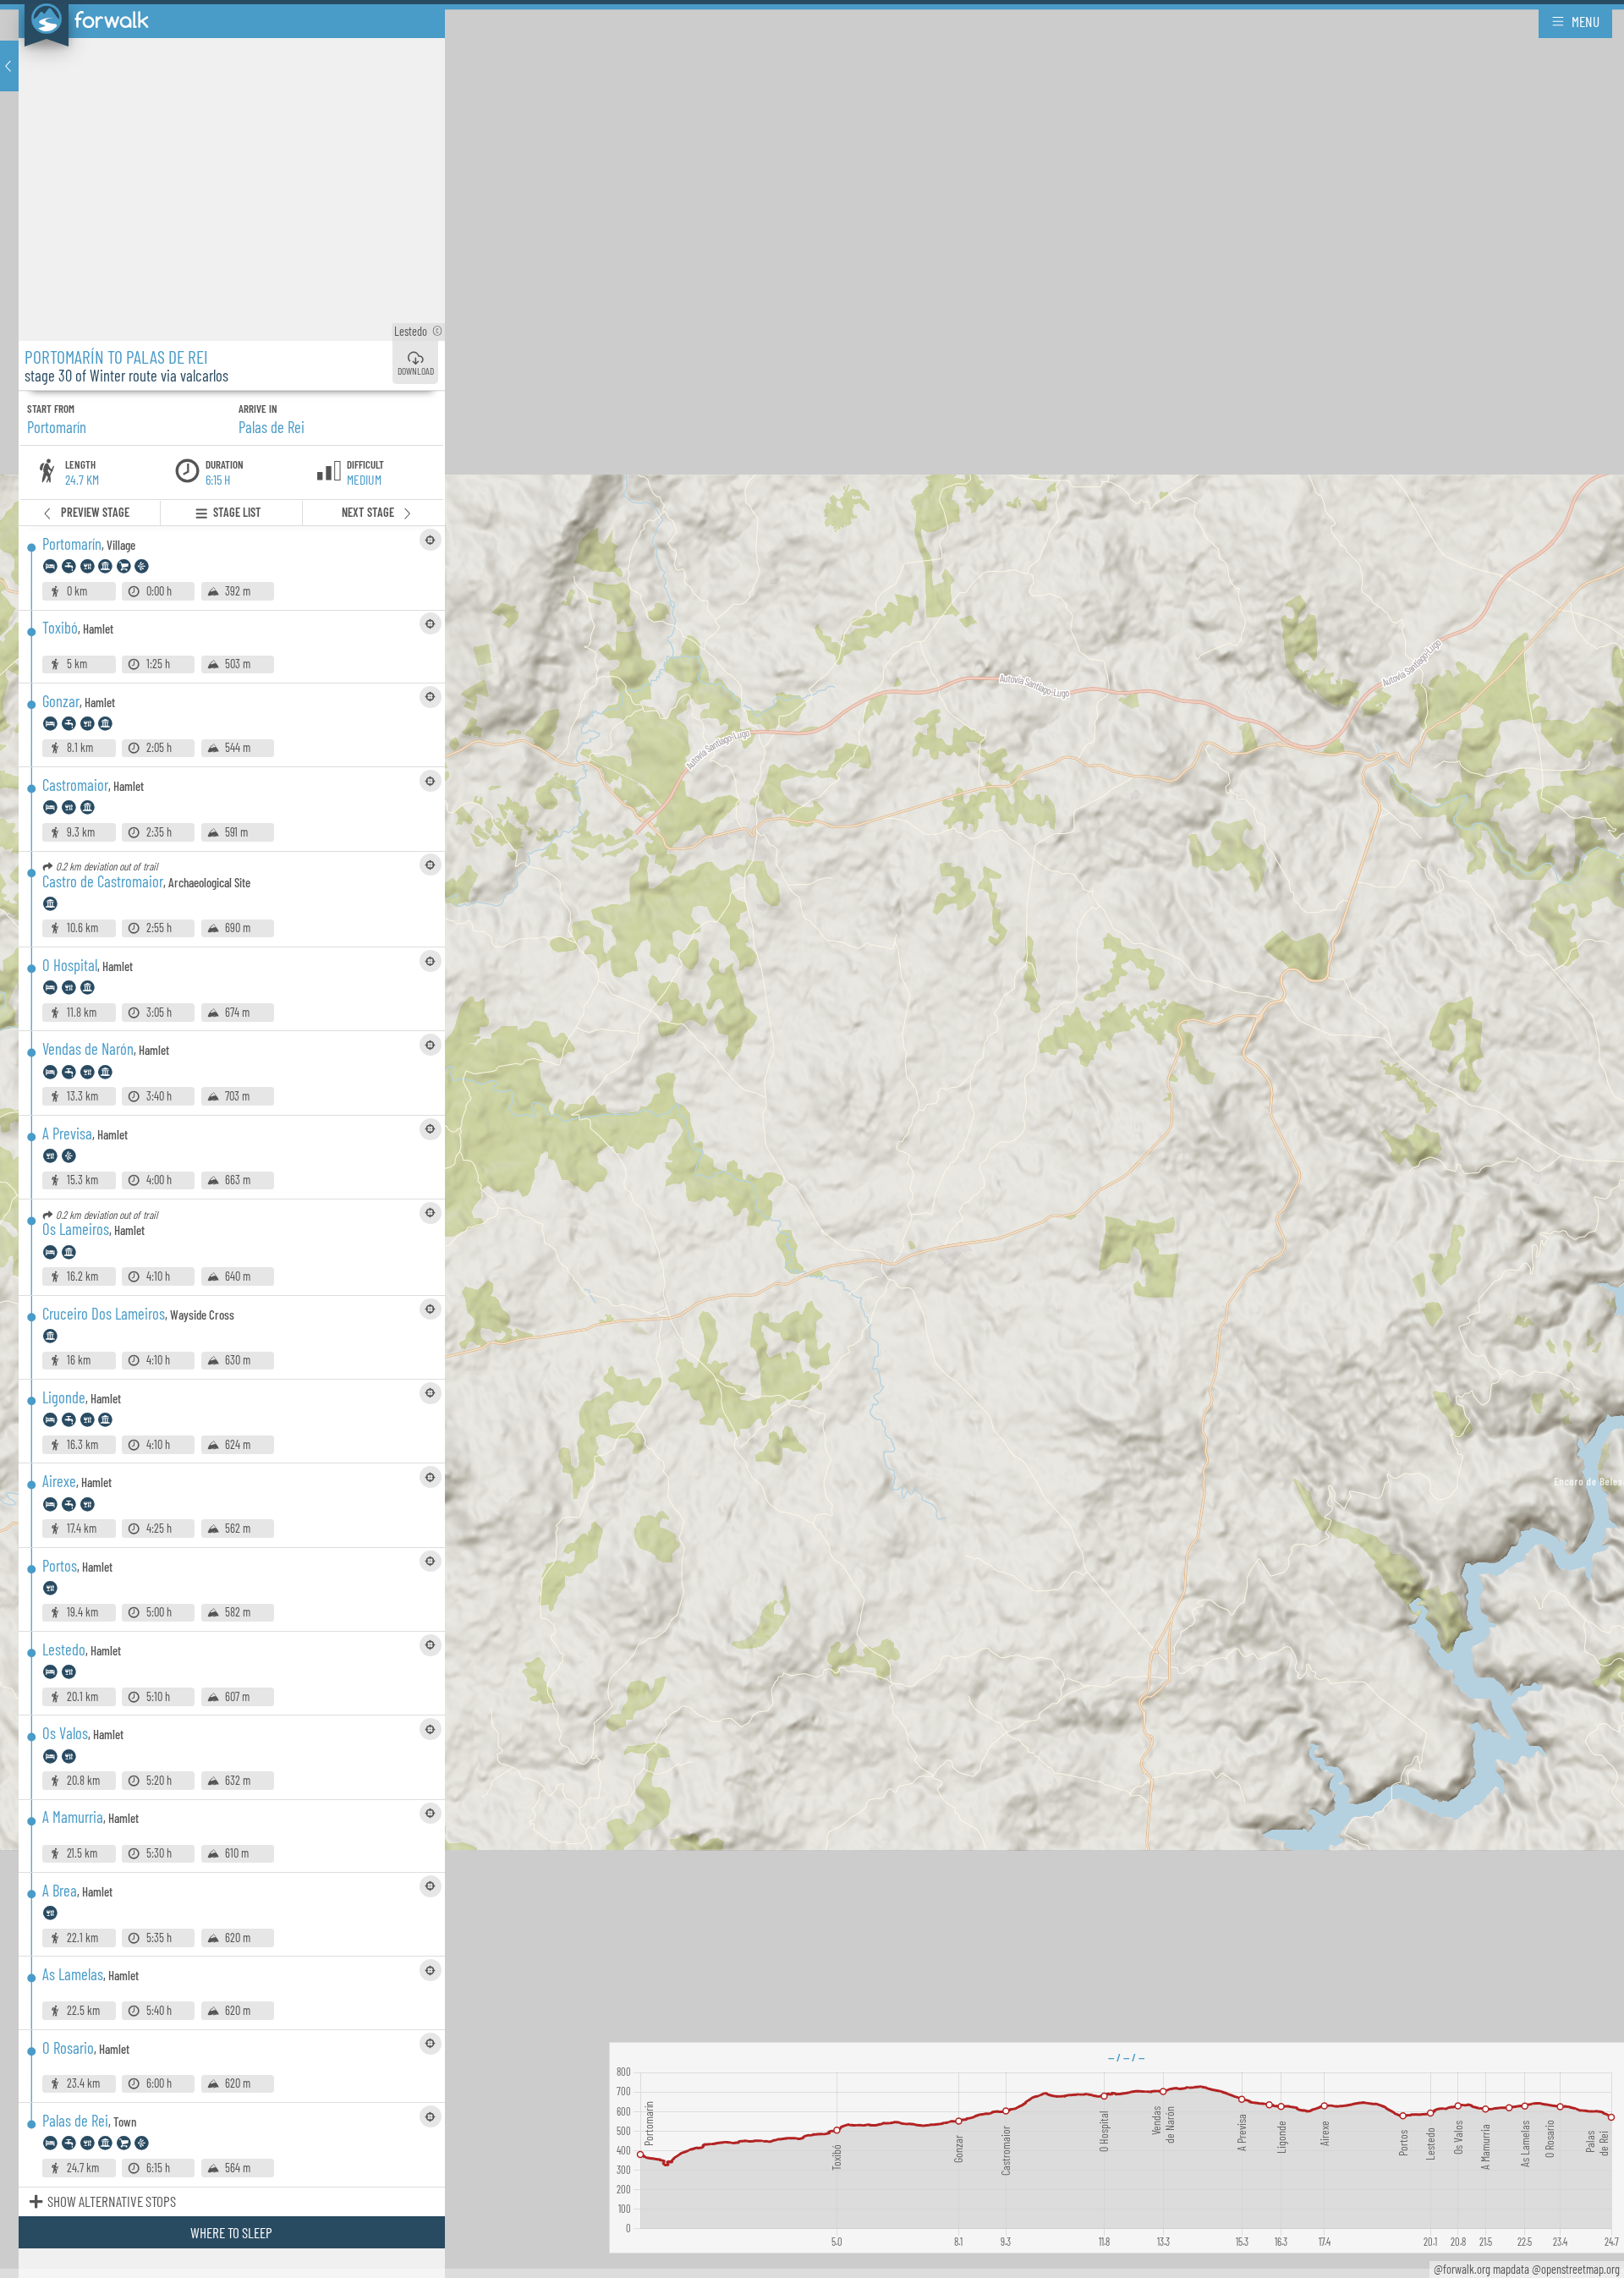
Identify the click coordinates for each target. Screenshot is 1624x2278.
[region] (812, 1139)
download (416, 371)
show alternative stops (112, 2201)
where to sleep (231, 2232)
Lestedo (418, 331)
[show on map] (431, 540)
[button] (9, 66)
